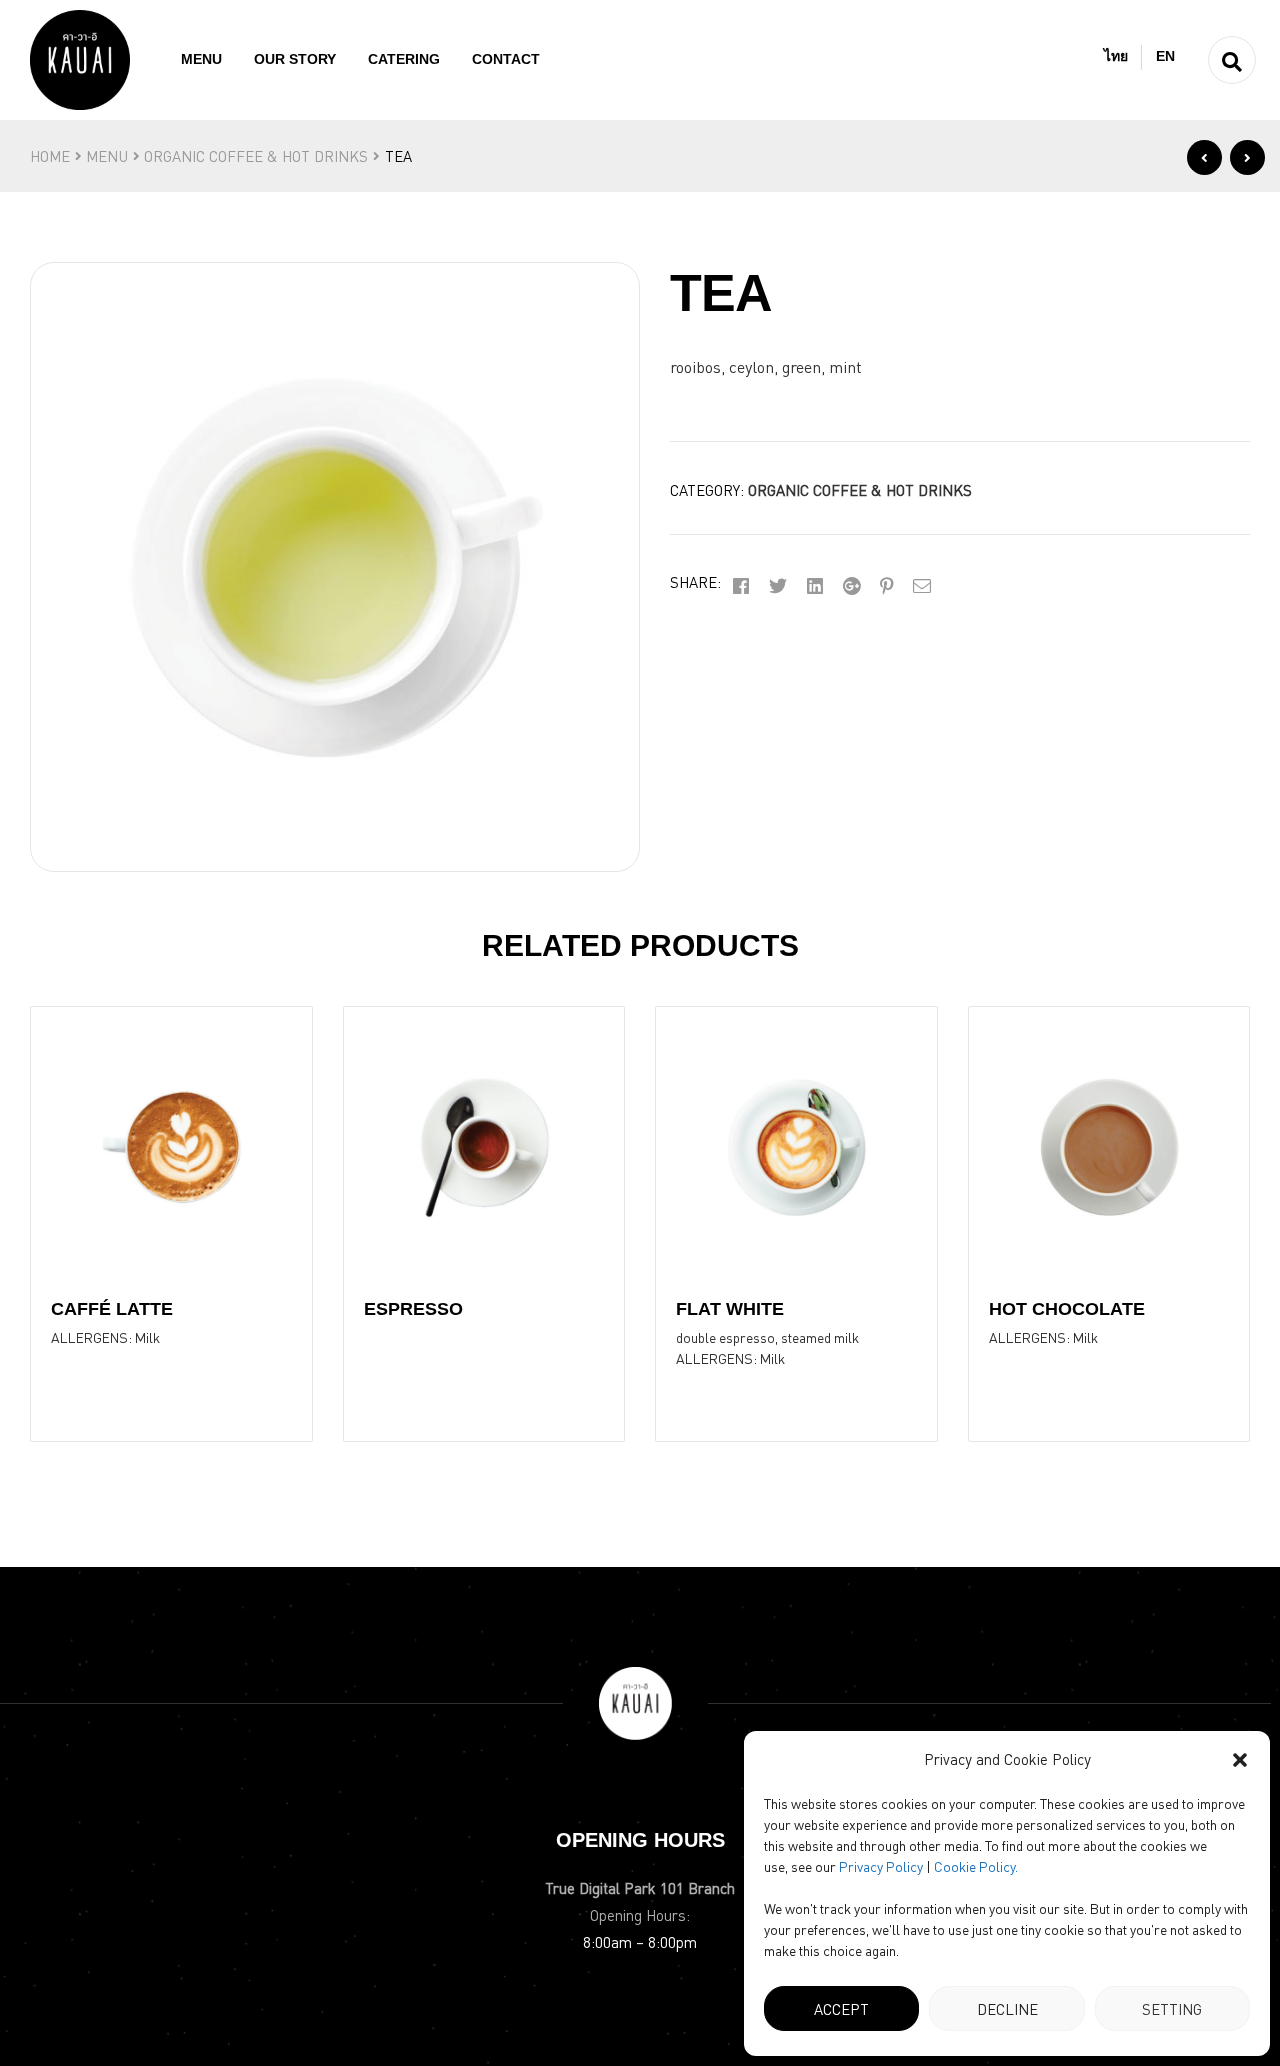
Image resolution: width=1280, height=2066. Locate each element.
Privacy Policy (881, 1866)
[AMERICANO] (1247, 157)
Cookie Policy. (976, 1866)
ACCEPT (841, 2009)
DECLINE (1007, 2009)
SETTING (1172, 2009)
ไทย (1116, 56)
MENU (201, 59)
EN (1165, 56)
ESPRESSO (413, 1309)
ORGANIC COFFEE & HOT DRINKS (256, 156)
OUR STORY (295, 59)
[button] (1240, 1760)
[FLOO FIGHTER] (1204, 157)
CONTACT (506, 59)
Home (50, 156)
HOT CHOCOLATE (1067, 1309)
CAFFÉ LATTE (112, 1309)
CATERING (404, 59)
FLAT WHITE (730, 1309)
